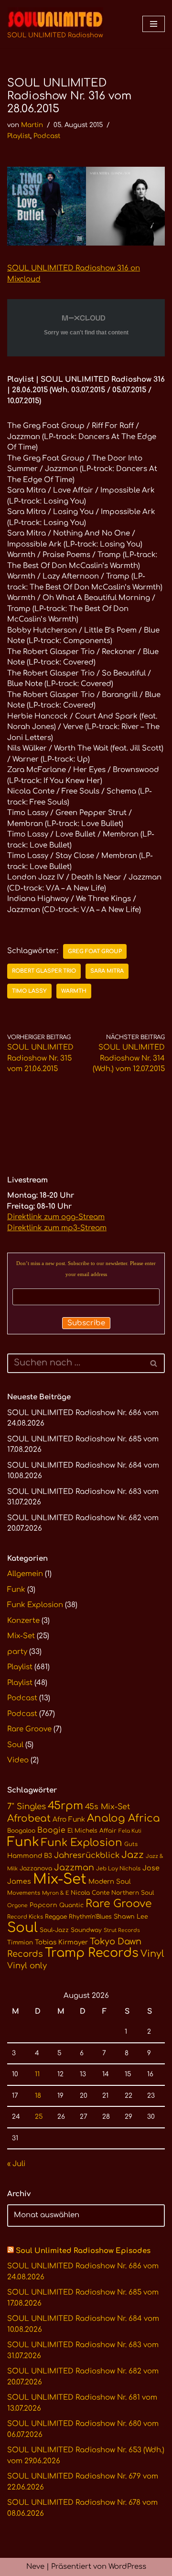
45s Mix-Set (107, 1807)
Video (18, 1760)
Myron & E (55, 1893)
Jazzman (74, 1868)
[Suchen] (154, 1363)
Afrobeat (29, 1819)
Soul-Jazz (54, 1930)
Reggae (56, 1917)
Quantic (71, 1905)
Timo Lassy (29, 991)
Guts (131, 1844)
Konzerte (23, 1621)
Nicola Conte (90, 1893)
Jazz (133, 1855)
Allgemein (25, 1574)
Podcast (47, 136)
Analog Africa (124, 1818)
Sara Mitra (107, 971)
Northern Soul (133, 1893)
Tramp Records (92, 1953)
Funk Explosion (35, 1605)
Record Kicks (25, 1917)
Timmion (20, 1943)
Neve (35, 2567)
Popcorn (43, 1905)
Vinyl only (27, 1966)
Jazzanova (36, 1868)
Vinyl (152, 1954)
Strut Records (122, 1930)
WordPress (127, 2567)
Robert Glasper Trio (44, 971)
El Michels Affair (92, 1831)
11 (37, 2074)
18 (38, 2096)
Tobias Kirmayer (61, 1942)
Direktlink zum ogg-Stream (56, 1217)
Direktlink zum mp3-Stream (57, 1228)
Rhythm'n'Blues (90, 1917)
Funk (16, 1590)
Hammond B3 (30, 1856)
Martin (32, 125)
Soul (15, 1745)
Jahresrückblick (87, 1855)
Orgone (17, 1905)
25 (39, 2117)
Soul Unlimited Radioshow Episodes (83, 2251)
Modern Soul (110, 1882)
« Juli (16, 2164)
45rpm (65, 1806)
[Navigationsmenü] (154, 24)
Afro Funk (69, 1819)
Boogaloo (21, 1831)
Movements (24, 1893)
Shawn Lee (131, 1917)
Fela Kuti (130, 1831)
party (17, 1652)
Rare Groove (29, 1729)
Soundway (86, 1930)
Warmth (74, 991)
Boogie (51, 1830)
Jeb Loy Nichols (118, 1869)
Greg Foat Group (95, 951)
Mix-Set (21, 1636)
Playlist (19, 136)
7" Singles (27, 1807)
